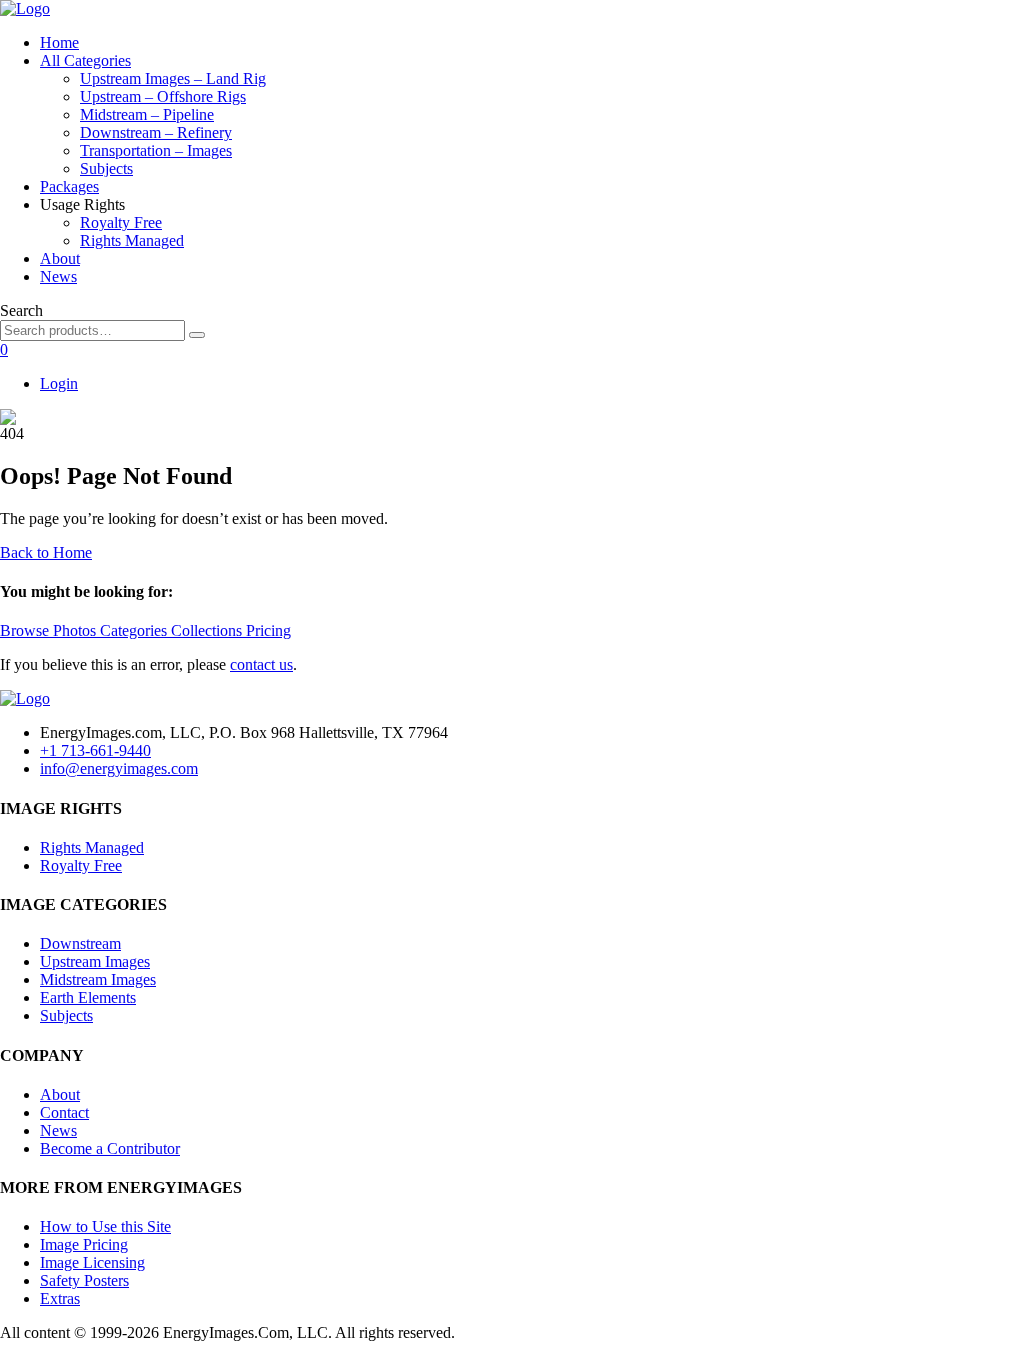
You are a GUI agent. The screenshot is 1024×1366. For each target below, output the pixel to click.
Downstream (80, 943)
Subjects (106, 168)
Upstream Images (95, 961)
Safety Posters (84, 1280)
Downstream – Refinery (156, 132)
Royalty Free (121, 222)
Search (21, 310)
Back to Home (46, 552)
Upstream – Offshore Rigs (163, 96)
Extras (60, 1298)
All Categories (85, 60)
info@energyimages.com (119, 768)
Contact (64, 1112)
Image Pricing (84, 1244)
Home (59, 42)
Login (59, 383)
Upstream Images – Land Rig (173, 78)
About (60, 258)
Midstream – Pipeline (147, 114)
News (58, 276)
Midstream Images (98, 979)
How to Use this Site (105, 1226)
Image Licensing (92, 1262)
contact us (261, 664)
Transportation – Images (156, 150)
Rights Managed (132, 240)
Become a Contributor (110, 1148)
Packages (69, 186)
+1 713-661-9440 (95, 750)
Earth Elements (88, 997)
